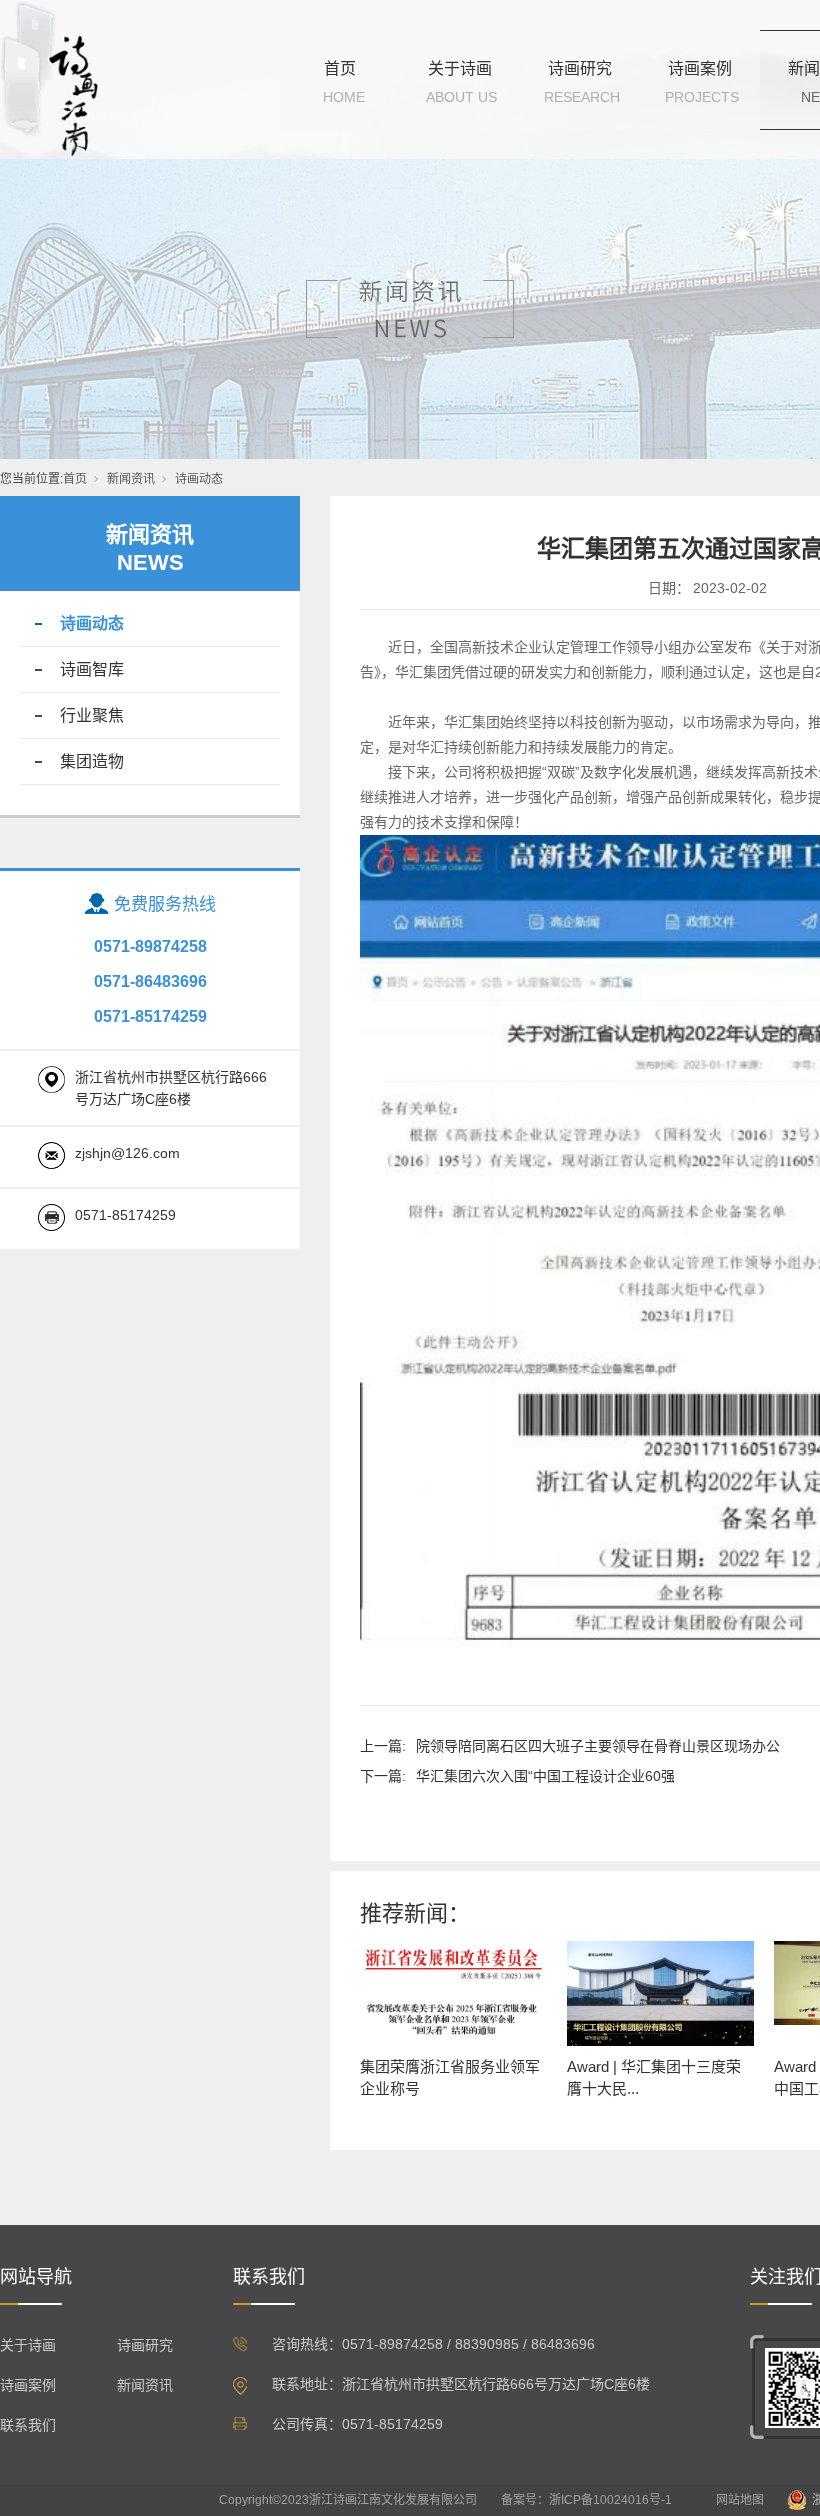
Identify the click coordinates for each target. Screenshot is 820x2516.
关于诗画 (460, 68)
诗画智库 (92, 669)
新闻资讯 (131, 479)
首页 (340, 68)
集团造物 (92, 761)
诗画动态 (199, 479)
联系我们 (28, 2425)
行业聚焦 (92, 715)
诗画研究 (580, 68)
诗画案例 (700, 68)
